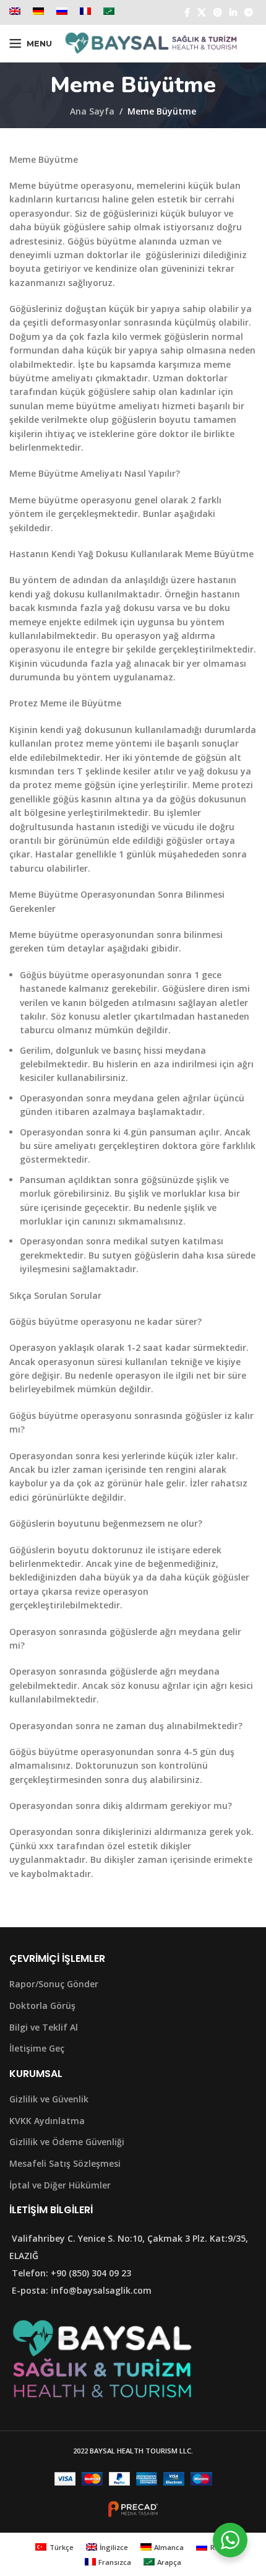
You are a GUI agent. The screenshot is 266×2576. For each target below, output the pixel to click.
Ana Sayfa (92, 111)
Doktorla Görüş (42, 2006)
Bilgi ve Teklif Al (44, 2027)
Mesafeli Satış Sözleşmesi (65, 2163)
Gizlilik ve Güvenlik (49, 2099)
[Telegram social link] (249, 13)
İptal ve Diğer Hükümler (60, 2185)
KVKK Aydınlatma (47, 2121)
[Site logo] (151, 42)
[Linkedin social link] (233, 13)
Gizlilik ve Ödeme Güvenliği (67, 2142)
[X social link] (202, 13)
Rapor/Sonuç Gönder (54, 1984)
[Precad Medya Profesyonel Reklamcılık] (133, 2508)
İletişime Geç (37, 2048)
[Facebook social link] (187, 13)
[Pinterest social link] (218, 13)
